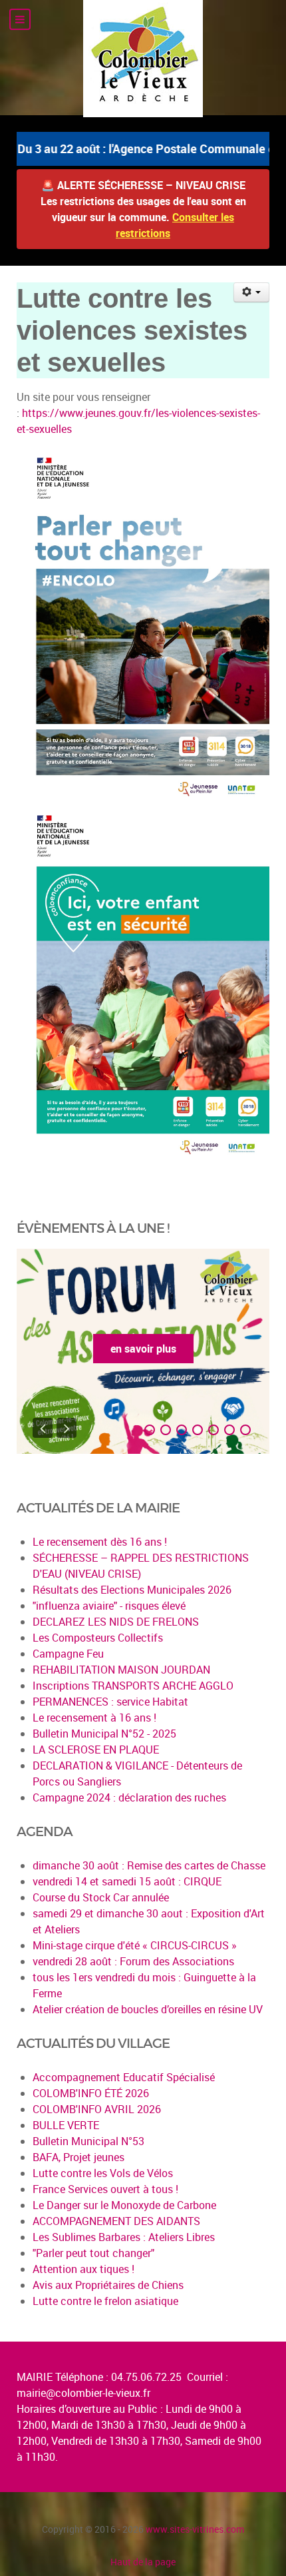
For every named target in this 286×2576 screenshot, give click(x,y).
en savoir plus (143, 1349)
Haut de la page (143, 2562)
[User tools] (252, 292)
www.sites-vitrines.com (195, 2529)
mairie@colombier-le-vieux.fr (83, 2393)
